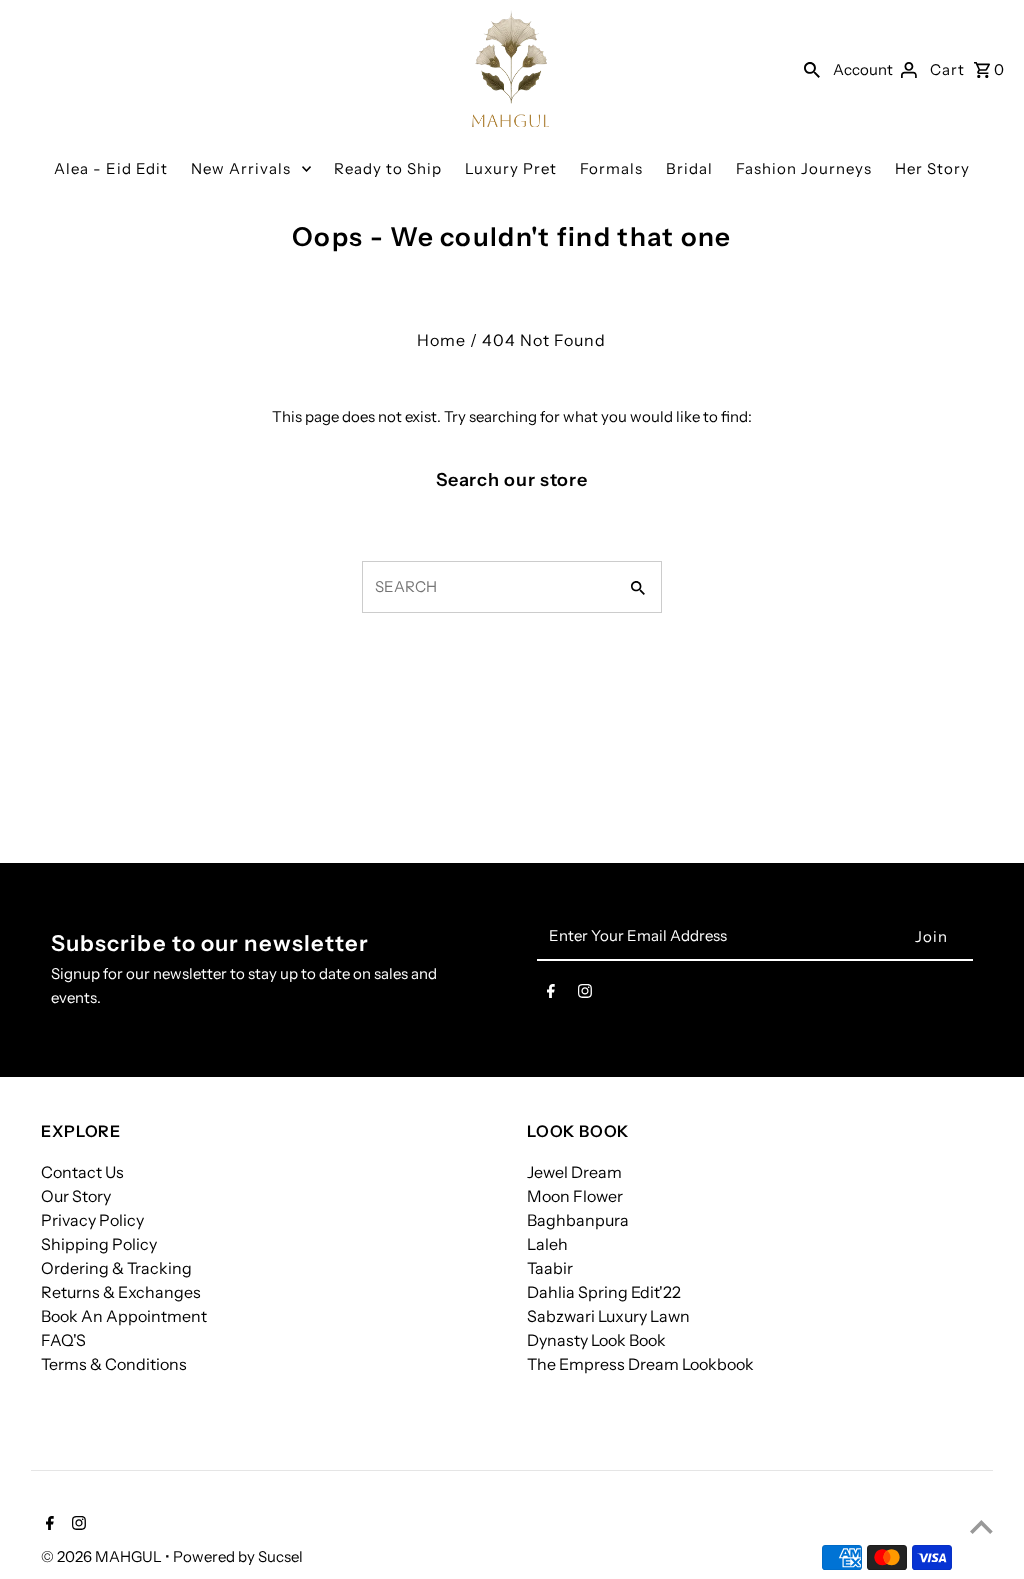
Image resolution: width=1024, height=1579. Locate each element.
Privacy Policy (92, 1220)
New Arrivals (241, 168)
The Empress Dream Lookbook (640, 1364)
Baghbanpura (578, 1220)
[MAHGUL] (511, 68)
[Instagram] (585, 995)
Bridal (689, 168)
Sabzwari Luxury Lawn (608, 1316)
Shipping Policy (99, 1244)
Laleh (547, 1244)
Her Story (932, 168)
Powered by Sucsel (238, 1556)
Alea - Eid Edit (111, 168)
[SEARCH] (812, 69)
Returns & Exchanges (121, 1292)
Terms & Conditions (114, 1364)
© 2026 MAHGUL (103, 1556)
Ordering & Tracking (116, 1268)
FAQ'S (63, 1340)
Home (441, 340)
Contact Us (82, 1172)
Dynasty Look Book (596, 1340)
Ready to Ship (388, 168)
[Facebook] (551, 995)
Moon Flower (575, 1196)
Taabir (550, 1268)
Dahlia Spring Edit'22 (604, 1292)
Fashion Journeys (804, 168)
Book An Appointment (124, 1316)
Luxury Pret (511, 168)
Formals (611, 168)
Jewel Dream (574, 1172)
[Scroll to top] (981, 1526)
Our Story (76, 1196)
